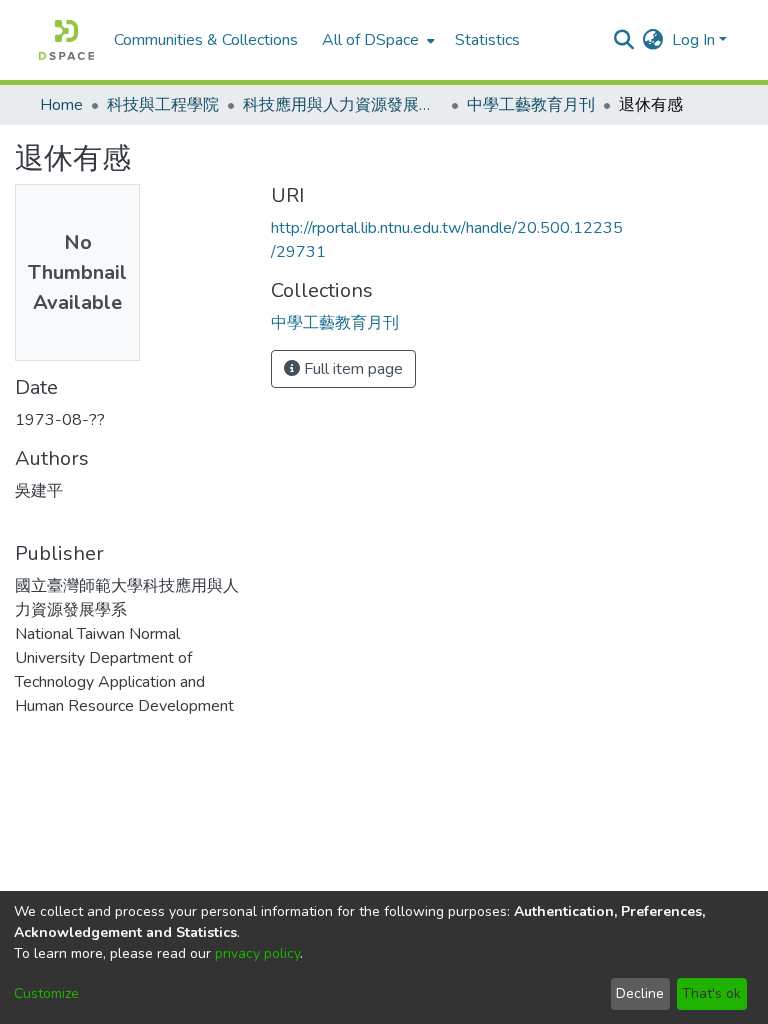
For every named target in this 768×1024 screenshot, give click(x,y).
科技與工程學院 (163, 105)
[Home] (66, 40)
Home (61, 105)
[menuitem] (376, 40)
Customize (46, 993)
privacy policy (257, 953)
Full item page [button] (351, 369)
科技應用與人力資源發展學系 (343, 105)
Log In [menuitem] (693, 40)
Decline (640, 993)
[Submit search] (624, 40)
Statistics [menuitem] (487, 40)
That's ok (711, 993)
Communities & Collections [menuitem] (206, 40)
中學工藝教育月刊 (531, 105)
